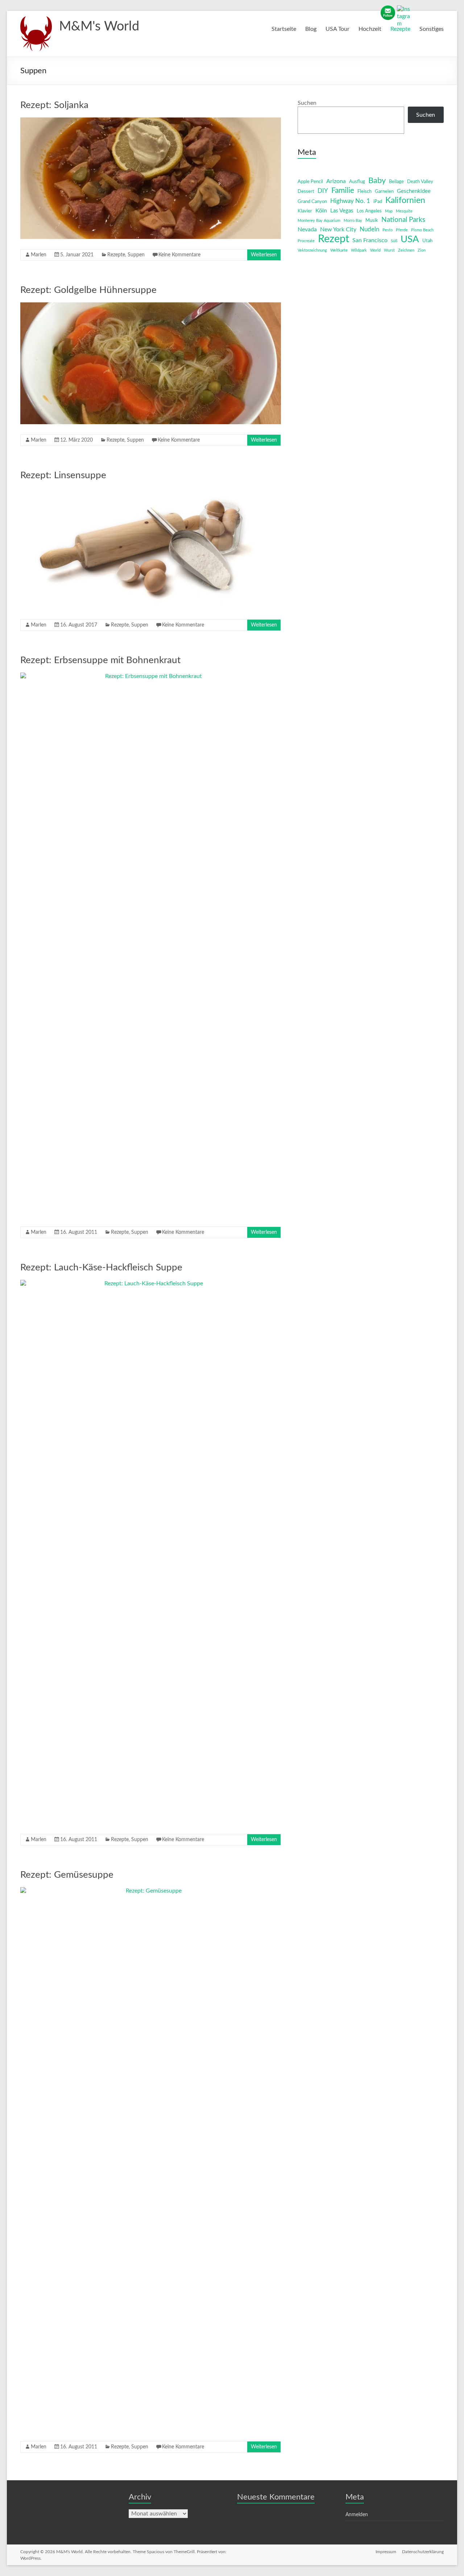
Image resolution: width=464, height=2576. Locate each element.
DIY (323, 191)
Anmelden (357, 2515)
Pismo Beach (422, 230)
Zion (422, 250)
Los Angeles (369, 211)
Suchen (307, 103)
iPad (378, 202)
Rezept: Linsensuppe (63, 475)
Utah (427, 241)
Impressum (386, 2552)
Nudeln (369, 229)
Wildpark (359, 250)
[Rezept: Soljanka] (151, 121)
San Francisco (370, 240)
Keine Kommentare (179, 255)
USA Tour (337, 29)
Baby (377, 181)
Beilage (396, 182)
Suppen (136, 255)
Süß (394, 241)
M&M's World (99, 26)
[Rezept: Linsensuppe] (151, 491)
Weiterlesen (264, 255)
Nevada (307, 230)
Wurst (389, 250)
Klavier (305, 211)
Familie (343, 191)
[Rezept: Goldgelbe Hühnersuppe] (151, 306)
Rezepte (400, 29)
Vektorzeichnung (312, 250)
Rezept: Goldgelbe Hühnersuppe (88, 290)
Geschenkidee (414, 191)
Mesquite (404, 211)
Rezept (333, 239)
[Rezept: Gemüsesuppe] (151, 1891)
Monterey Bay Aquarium (319, 221)
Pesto (388, 230)
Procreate (306, 241)
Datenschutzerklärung (423, 2552)
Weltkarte (339, 250)
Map (389, 211)
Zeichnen (406, 250)
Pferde (402, 230)
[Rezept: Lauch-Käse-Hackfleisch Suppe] (151, 1283)
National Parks (403, 220)
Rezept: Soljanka (54, 105)
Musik (372, 221)
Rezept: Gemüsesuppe (67, 1875)
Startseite (284, 29)
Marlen (39, 255)
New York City (338, 230)
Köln (321, 211)
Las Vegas (342, 211)
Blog (311, 29)
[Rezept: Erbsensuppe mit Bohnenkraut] (151, 676)
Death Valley (420, 182)
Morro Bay (353, 221)
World (375, 250)
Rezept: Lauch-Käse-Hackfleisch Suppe (101, 1268)
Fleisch (364, 192)
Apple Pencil (310, 182)
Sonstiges (432, 29)
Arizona (336, 181)
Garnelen (384, 192)
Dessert (306, 192)
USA (410, 239)
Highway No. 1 (350, 201)
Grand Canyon (312, 202)
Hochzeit (370, 29)
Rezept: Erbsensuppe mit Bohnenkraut (100, 660)
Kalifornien (405, 200)
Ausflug (357, 182)
